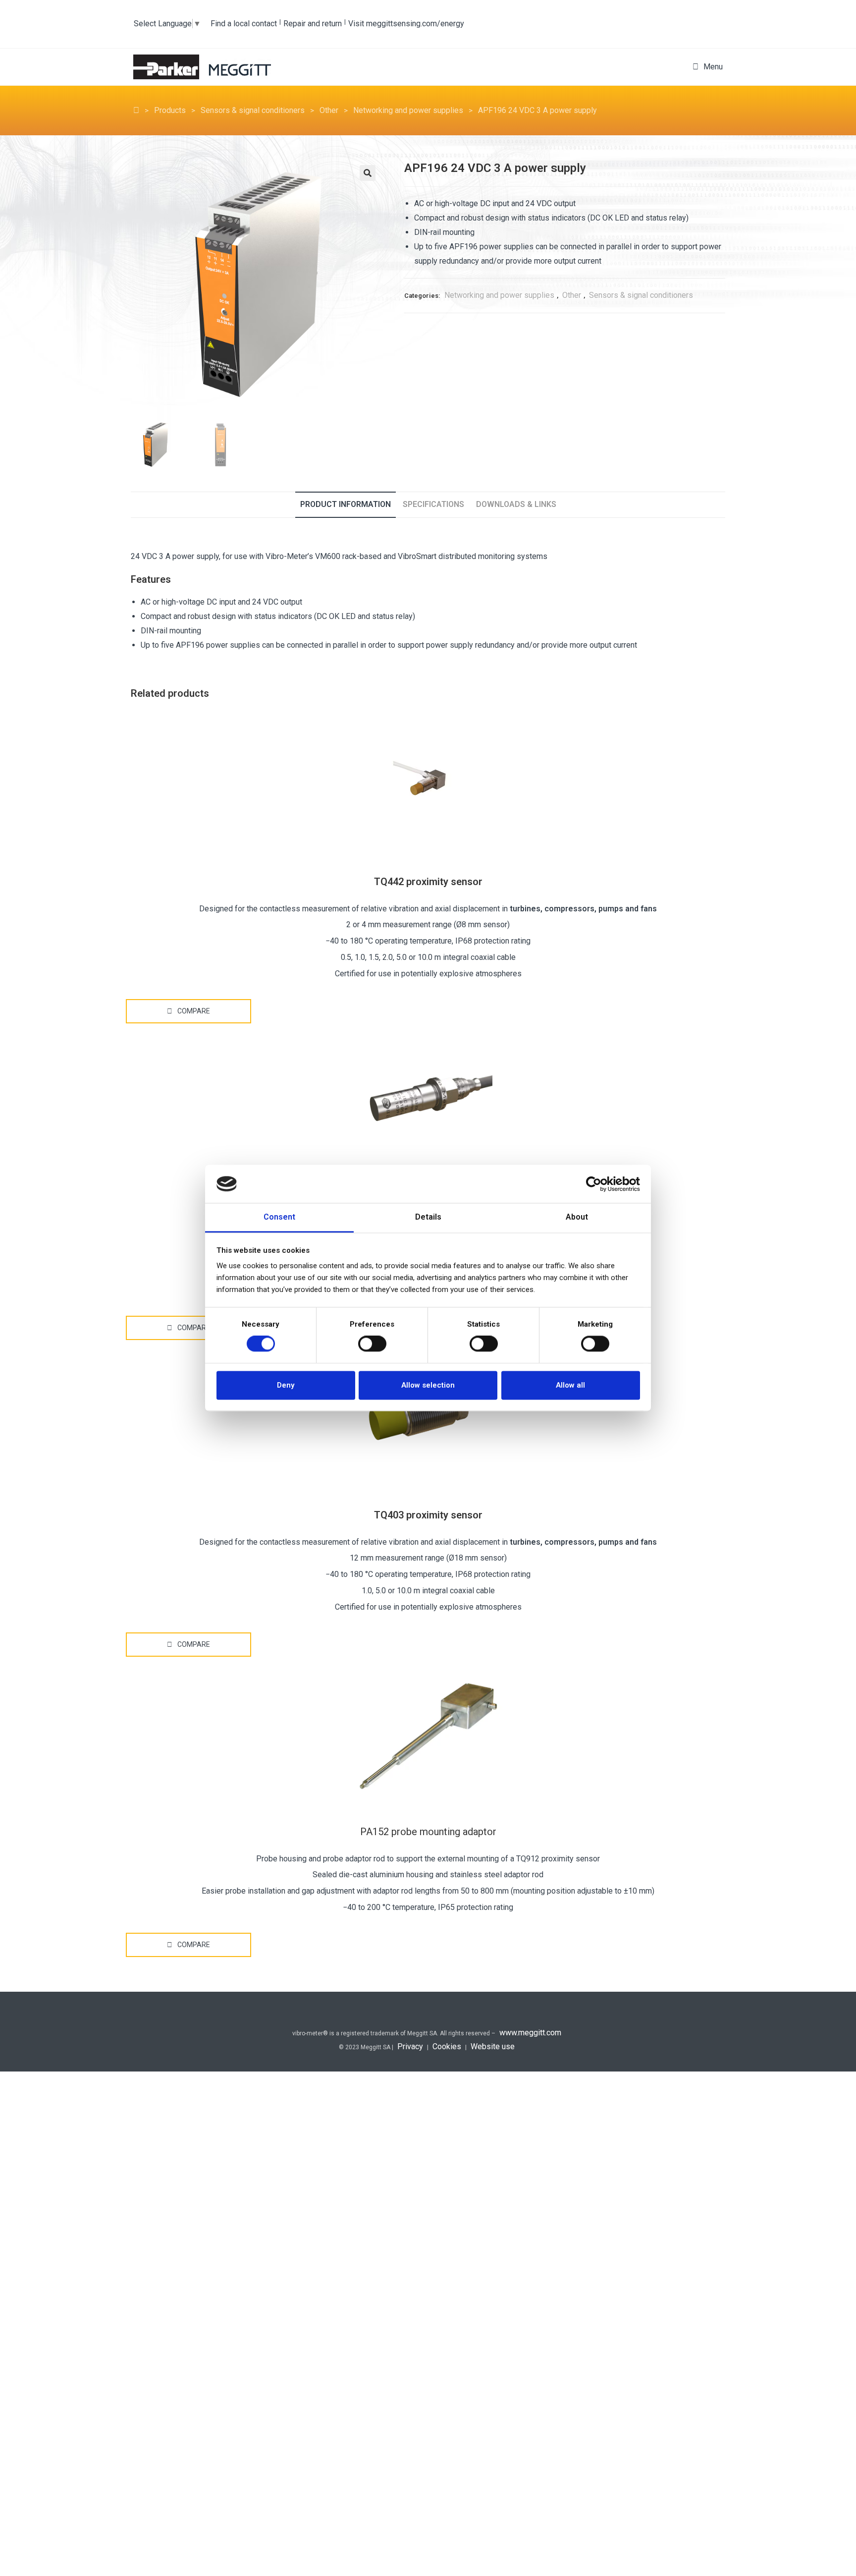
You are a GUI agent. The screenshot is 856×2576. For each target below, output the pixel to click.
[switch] (372, 1344)
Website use (493, 2046)
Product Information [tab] (346, 504)
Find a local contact (244, 24)
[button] (368, 173)
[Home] (136, 110)
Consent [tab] (279, 1217)
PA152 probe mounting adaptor (428, 1832)
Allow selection (428, 1385)
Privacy (410, 2046)
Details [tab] (428, 1217)
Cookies (447, 2046)
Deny (286, 1385)
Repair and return (313, 24)
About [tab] (577, 1217)
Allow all (570, 1385)
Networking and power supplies (499, 295)
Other (572, 295)
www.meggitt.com (530, 2033)
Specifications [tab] (433, 504)
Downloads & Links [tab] (516, 504)
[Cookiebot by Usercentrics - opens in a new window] (597, 1184)
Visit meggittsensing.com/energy (406, 24)
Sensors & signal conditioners (641, 295)
